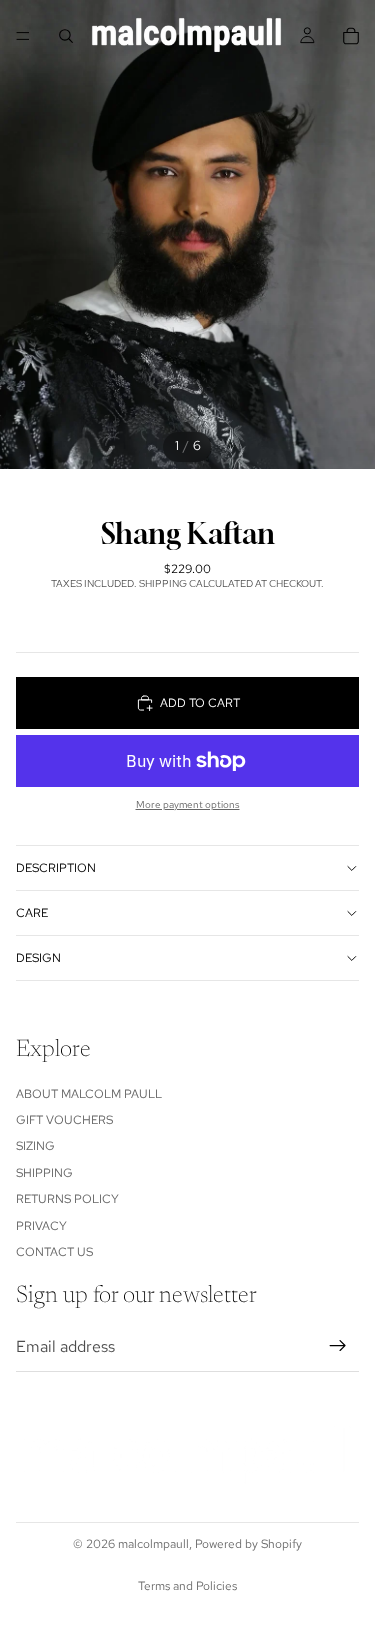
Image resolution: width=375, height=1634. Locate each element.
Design (38, 958)
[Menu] (23, 36)
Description (56, 868)
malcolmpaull (153, 1544)
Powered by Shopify (248, 1544)
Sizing (35, 1146)
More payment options (188, 804)
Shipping (44, 1173)
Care (32, 913)
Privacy (41, 1226)
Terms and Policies (187, 1586)
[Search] (66, 36)
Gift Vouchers (64, 1120)
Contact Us (54, 1252)
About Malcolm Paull (89, 1094)
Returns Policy (67, 1199)
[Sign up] (338, 1347)
